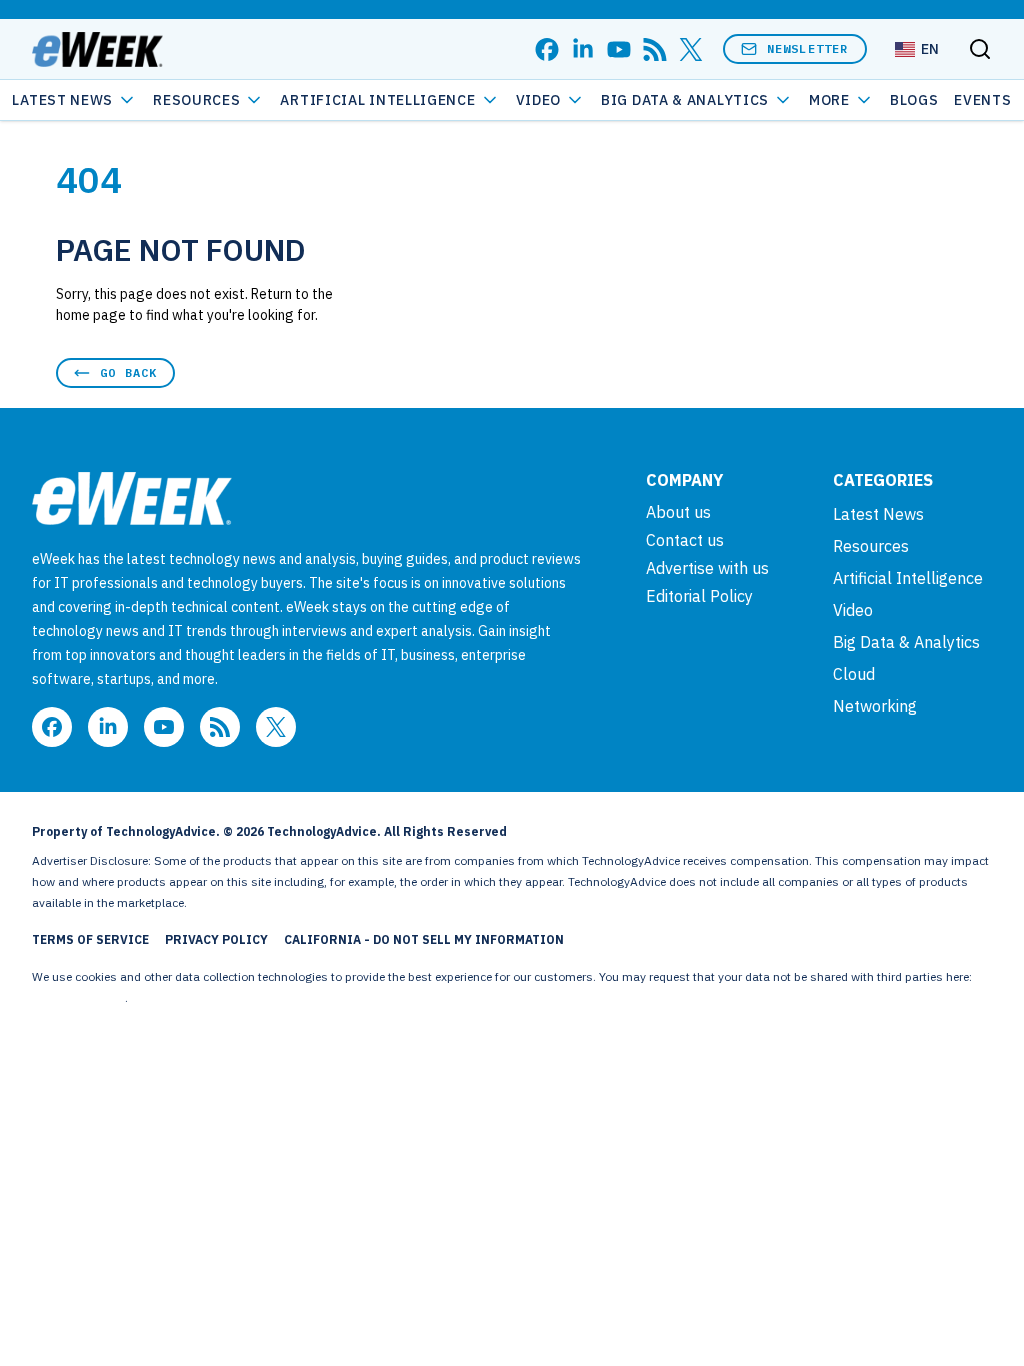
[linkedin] (583, 49)
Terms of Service (90, 939)
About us (678, 512)
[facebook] (547, 49)
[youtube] (619, 49)
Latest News (62, 100)
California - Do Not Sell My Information (424, 939)
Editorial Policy (699, 596)
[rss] (655, 49)
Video (539, 100)
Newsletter (808, 48)
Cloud (854, 674)
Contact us (685, 540)
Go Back (128, 372)
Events (982, 100)
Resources (871, 546)
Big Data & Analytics (685, 100)
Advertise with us (707, 568)
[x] (691, 49)
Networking (875, 706)
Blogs (914, 100)
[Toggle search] (980, 49)
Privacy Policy (216, 939)
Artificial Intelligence (377, 100)
